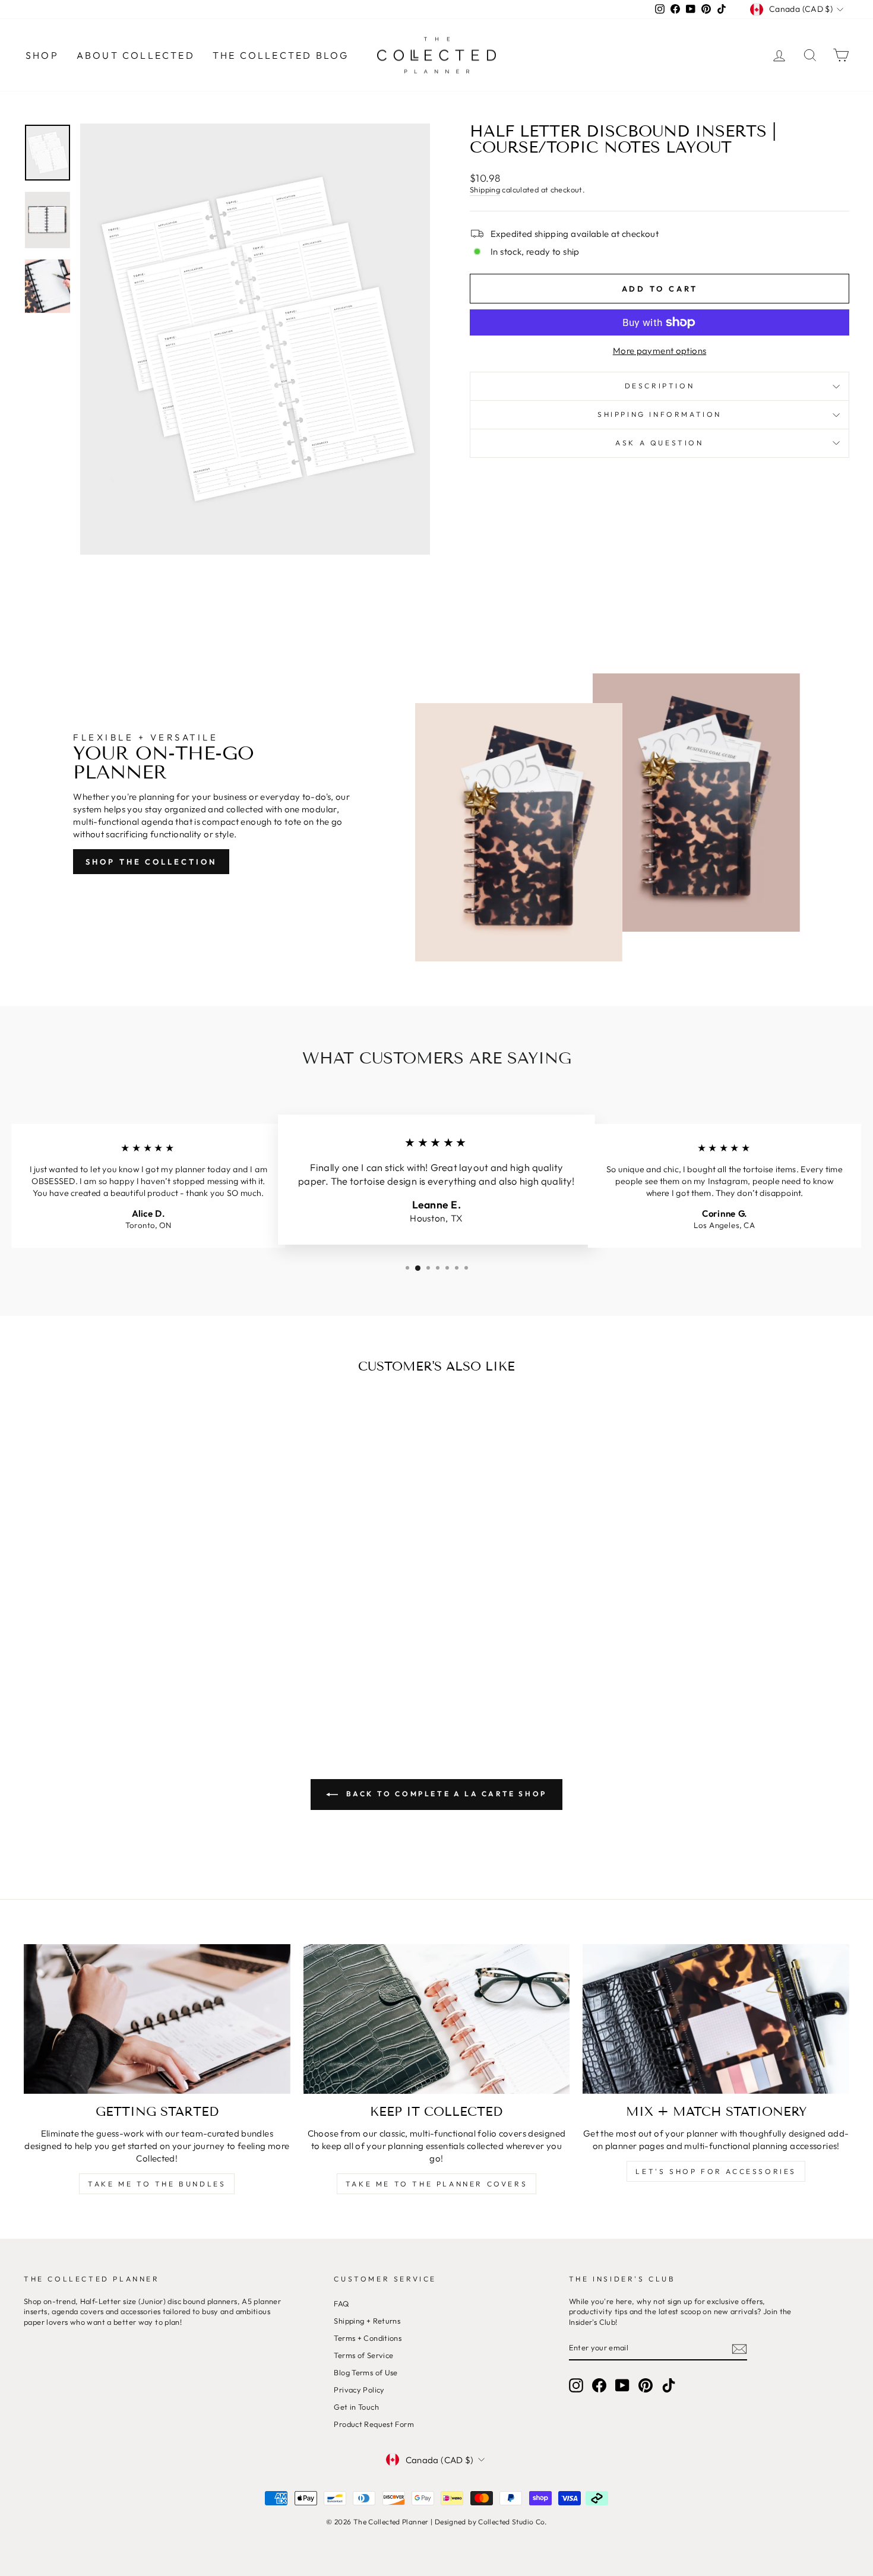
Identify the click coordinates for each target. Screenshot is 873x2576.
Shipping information (660, 414)
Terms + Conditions (368, 2338)
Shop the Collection (151, 862)
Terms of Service (363, 2355)
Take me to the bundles (157, 2184)
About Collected (136, 55)
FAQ (341, 2303)
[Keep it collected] (437, 2019)
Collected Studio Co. (513, 2522)
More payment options (660, 351)
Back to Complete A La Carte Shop (445, 1794)
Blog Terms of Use (366, 2372)
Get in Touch (356, 2407)
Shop (42, 55)
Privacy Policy (359, 2390)
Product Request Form (374, 2424)
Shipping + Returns (367, 2321)
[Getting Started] (157, 2019)
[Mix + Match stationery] (716, 2019)
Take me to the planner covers (436, 2184)
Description (660, 386)
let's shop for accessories (716, 2171)
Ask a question (659, 443)
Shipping (485, 189)
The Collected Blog (281, 55)
